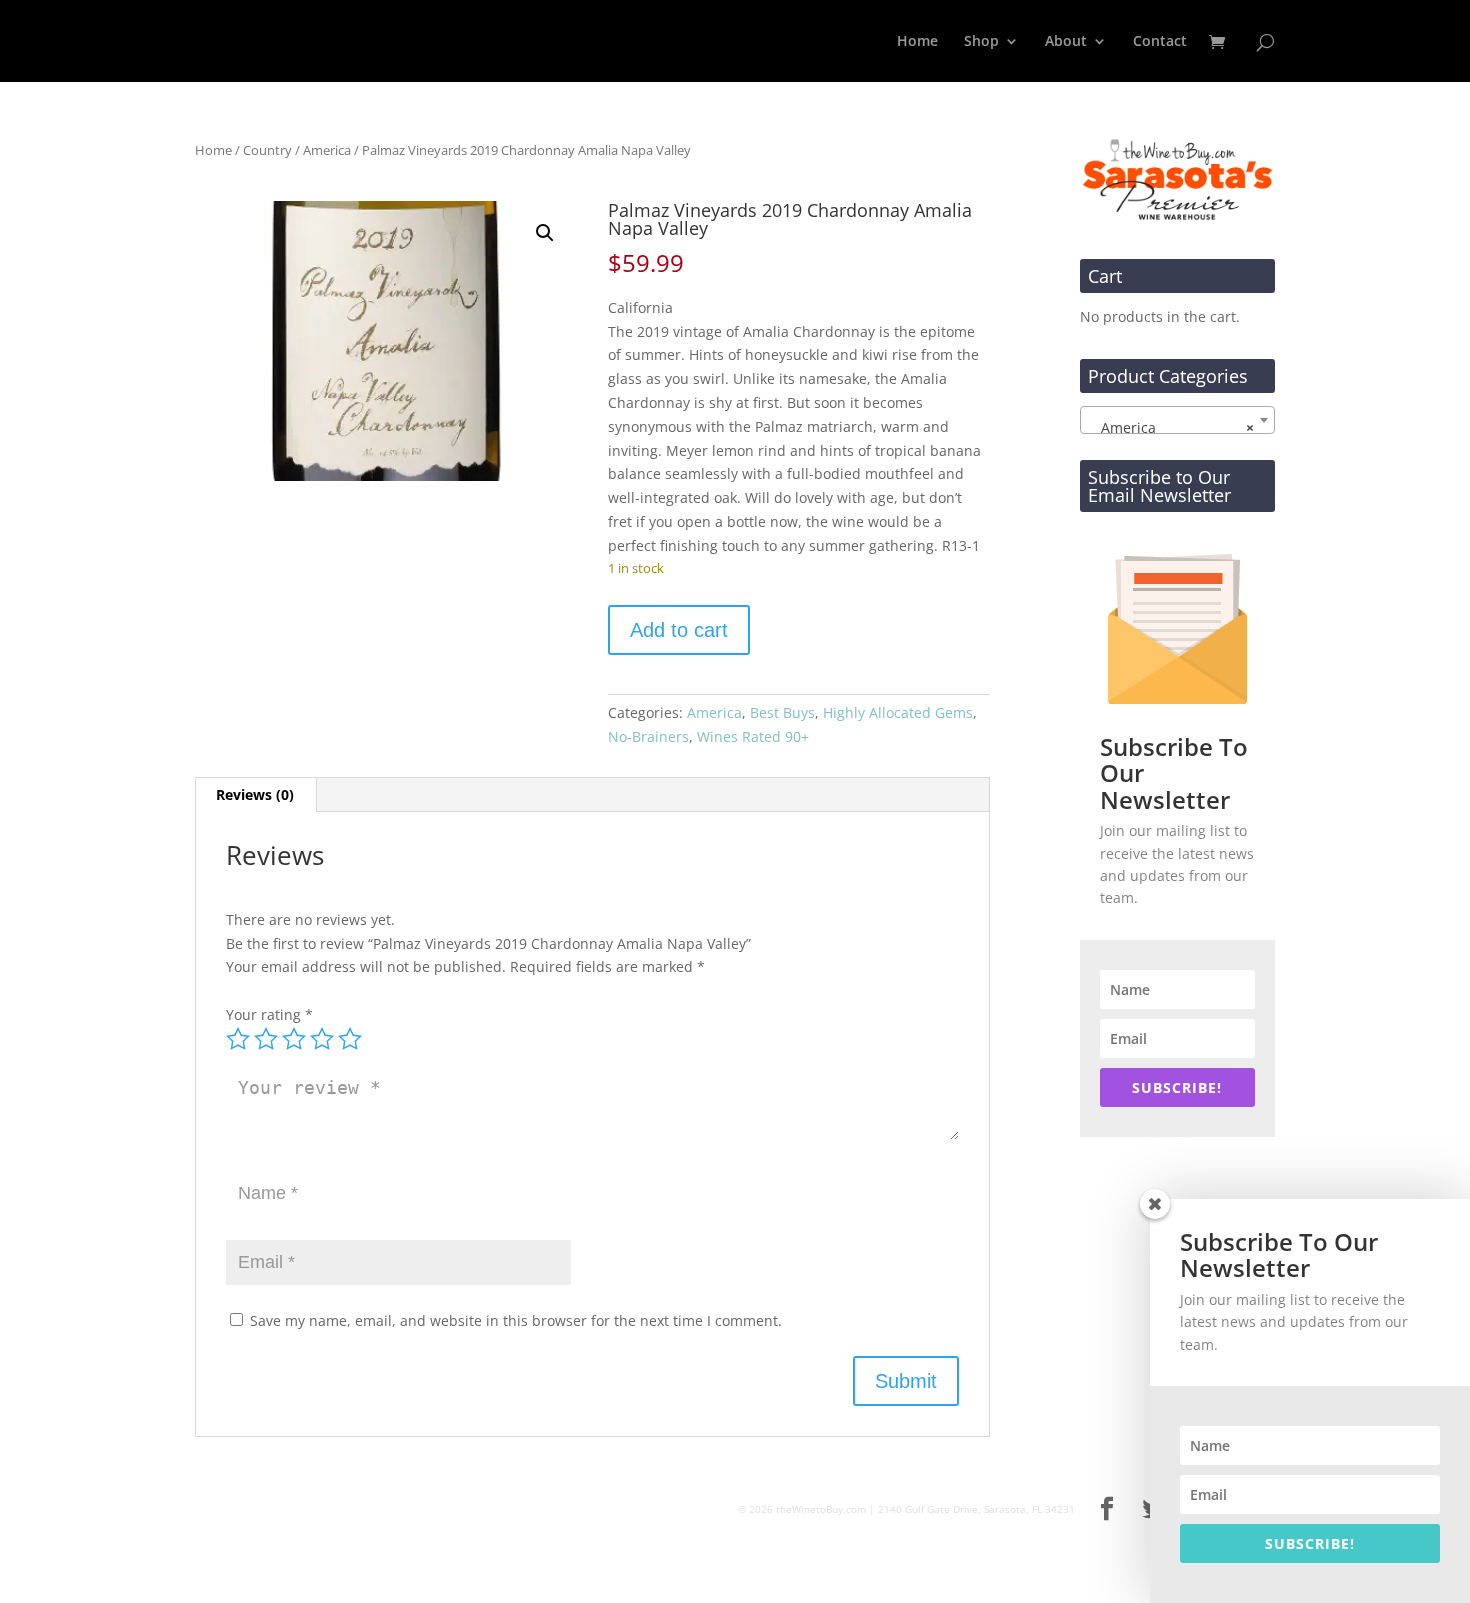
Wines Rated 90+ (753, 736)
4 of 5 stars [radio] (322, 1039)
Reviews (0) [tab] (255, 794)
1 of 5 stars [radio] (238, 1039)
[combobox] (1177, 420)
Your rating (269, 1014)
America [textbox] (1171, 427)
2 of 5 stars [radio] (266, 1039)
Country (267, 150)
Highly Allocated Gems (898, 712)
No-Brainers (648, 736)
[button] (545, 233)
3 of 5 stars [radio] (294, 1039)
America (327, 150)
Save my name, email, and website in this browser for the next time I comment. (516, 1320)
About (1066, 42)
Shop (981, 42)
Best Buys (782, 712)
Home (917, 42)
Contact (1160, 42)
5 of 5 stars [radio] (350, 1039)
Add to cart (679, 630)
